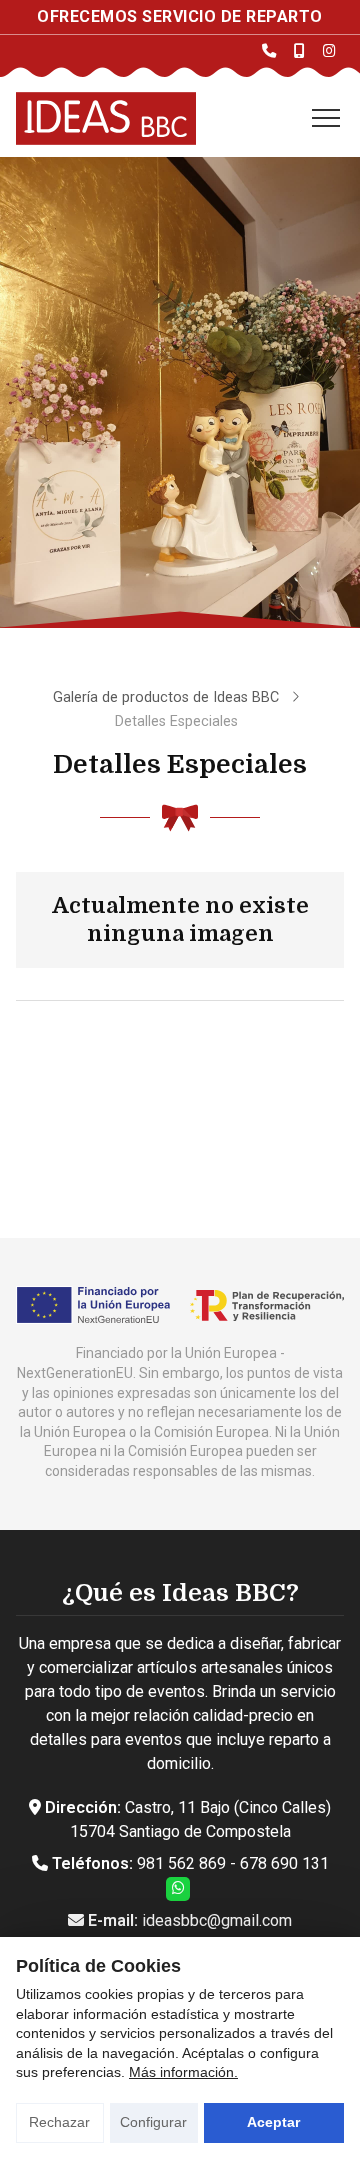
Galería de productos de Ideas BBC (168, 697)
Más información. (183, 2072)
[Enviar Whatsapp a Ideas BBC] (178, 1889)
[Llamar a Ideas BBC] (269, 51)
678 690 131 (284, 1863)
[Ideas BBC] (106, 118)
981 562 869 (181, 1863)
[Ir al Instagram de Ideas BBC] (329, 51)
